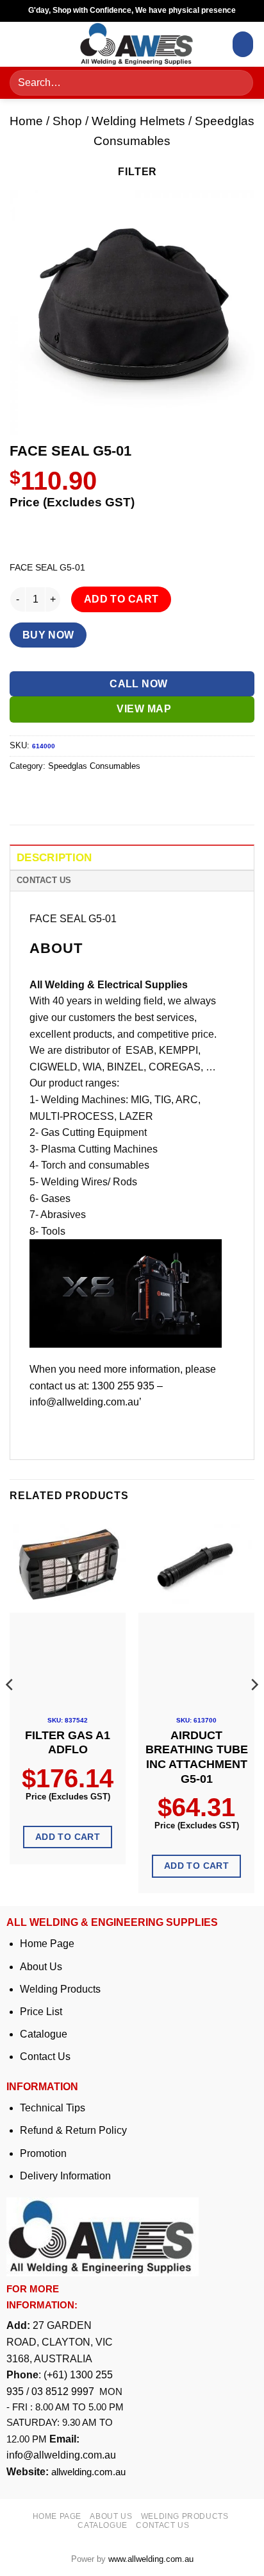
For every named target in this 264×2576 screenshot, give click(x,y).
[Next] (254, 1710)
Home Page (47, 1944)
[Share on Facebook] (45, 795)
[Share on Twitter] (68, 795)
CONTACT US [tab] (44, 880)
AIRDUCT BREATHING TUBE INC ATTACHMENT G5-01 (197, 1757)
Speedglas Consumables (94, 766)
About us (111, 2516)
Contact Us (45, 2057)
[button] (24, 44)
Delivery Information (65, 2176)
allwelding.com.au (88, 2472)
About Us (41, 1967)
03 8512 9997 (64, 2391)
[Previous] (10, 1710)
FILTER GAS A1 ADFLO (68, 1743)
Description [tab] (54, 858)
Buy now (48, 635)
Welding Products (60, 1989)
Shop (67, 121)
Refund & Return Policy (73, 2130)
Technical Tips (53, 2108)
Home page (57, 2516)
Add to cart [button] (68, 1837)
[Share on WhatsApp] (21, 795)
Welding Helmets (138, 121)
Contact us (162, 2525)
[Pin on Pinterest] (114, 795)
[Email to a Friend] (91, 795)
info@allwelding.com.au (61, 2455)
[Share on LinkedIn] (137, 795)
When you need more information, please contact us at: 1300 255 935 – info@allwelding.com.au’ (123, 1386)
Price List (41, 2012)
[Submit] (239, 83)
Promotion (43, 2153)
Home (26, 121)
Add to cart (121, 599)
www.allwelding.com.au (151, 2559)
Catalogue (44, 2034)
